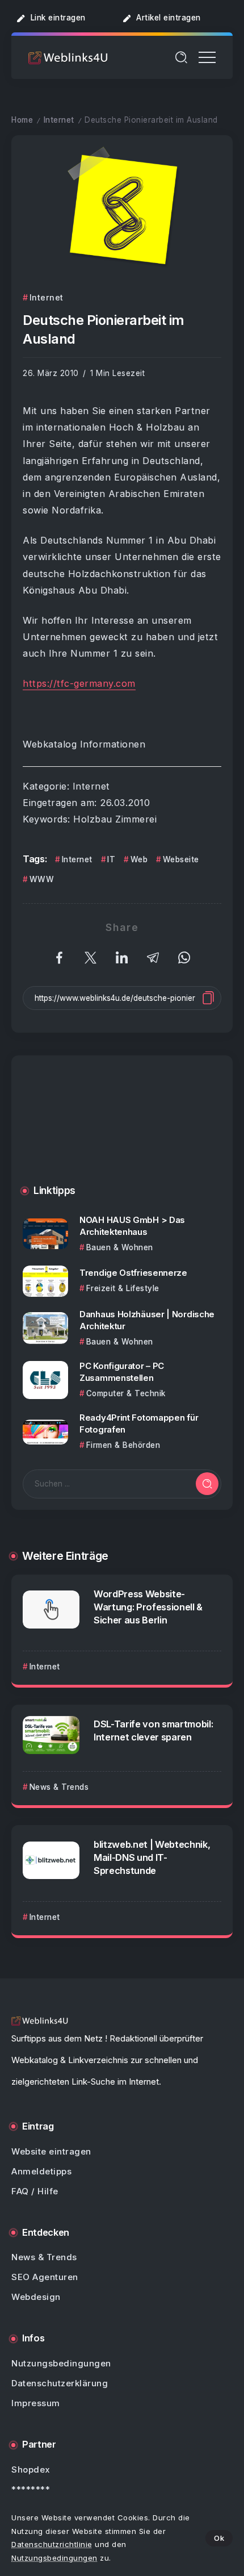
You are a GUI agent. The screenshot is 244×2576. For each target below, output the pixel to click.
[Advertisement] (122, 1129)
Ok (219, 2538)
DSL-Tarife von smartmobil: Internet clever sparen (153, 1730)
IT (111, 859)
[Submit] (207, 1484)
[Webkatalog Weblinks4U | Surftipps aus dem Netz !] (68, 57)
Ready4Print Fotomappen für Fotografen (139, 1423)
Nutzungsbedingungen (54, 2558)
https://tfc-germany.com (79, 683)
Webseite (181, 859)
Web (139, 859)
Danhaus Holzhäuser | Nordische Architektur (147, 1320)
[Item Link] (45, 1234)
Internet (59, 120)
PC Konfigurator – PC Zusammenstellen (122, 1372)
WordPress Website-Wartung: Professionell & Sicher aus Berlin (148, 1607)
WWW (42, 879)
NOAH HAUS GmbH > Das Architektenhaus (132, 1226)
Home (22, 120)
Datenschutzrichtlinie (52, 2544)
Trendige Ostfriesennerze (133, 1273)
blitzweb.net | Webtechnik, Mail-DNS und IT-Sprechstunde (152, 1857)
